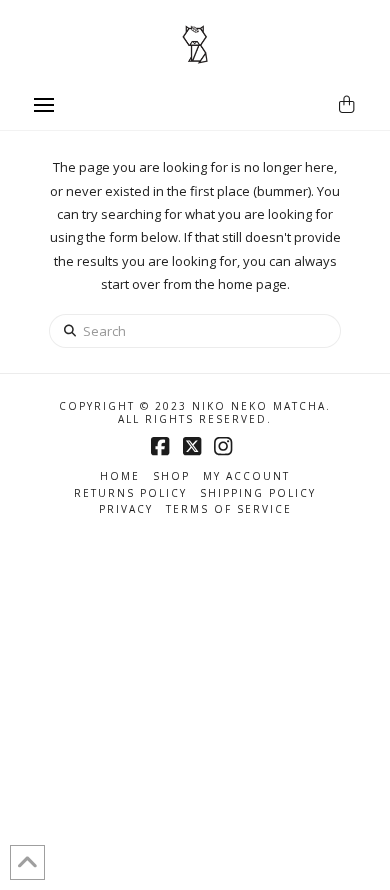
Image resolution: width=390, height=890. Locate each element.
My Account (246, 476)
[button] (44, 105)
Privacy (126, 509)
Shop (171, 476)
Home (120, 476)
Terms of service (229, 509)
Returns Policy (130, 493)
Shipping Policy (258, 493)
